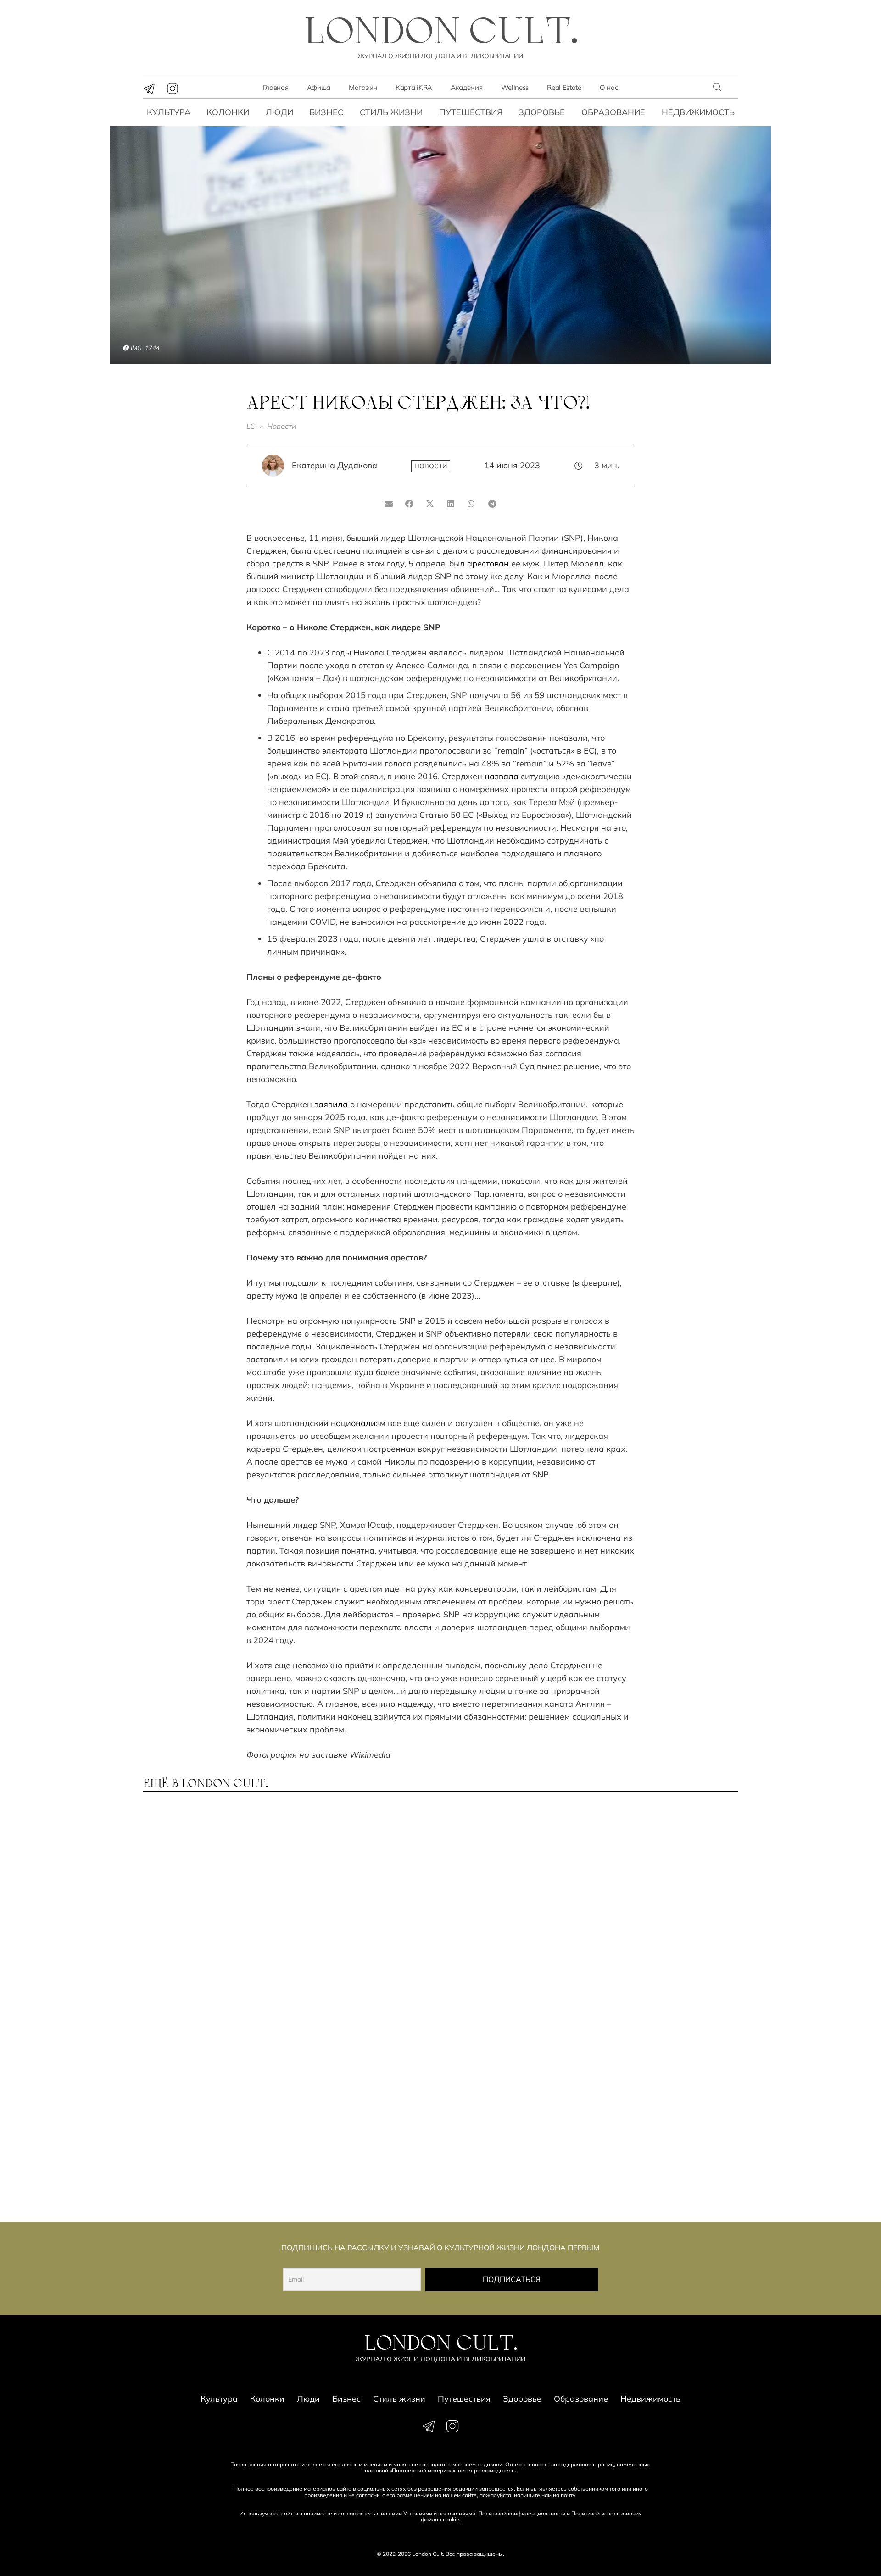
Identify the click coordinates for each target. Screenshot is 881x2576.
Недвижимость (698, 112)
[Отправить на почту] (389, 504)
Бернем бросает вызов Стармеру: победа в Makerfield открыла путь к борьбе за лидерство (209, 2028)
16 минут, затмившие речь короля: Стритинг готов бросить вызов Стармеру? (657, 2024)
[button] (717, 87)
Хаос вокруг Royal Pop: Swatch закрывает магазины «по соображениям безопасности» (364, 2028)
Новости (282, 426)
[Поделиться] (410, 504)
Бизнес (326, 112)
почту (568, 2495)
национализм (358, 1423)
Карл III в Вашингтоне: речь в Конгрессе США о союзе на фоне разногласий (513, 2153)
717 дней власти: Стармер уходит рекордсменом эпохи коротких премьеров (662, 1903)
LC (251, 426)
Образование (613, 112)
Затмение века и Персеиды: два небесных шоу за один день (209, 1903)
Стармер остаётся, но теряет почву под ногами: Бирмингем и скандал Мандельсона (665, 2157)
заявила (331, 1104)
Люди (279, 112)
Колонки (228, 112)
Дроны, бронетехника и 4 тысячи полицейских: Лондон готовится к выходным (505, 2028)
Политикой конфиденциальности (522, 2513)
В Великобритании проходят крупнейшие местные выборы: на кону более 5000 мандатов (364, 2157)
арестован (488, 563)
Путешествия (471, 112)
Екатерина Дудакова (335, 465)
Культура (169, 112)
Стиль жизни (391, 112)
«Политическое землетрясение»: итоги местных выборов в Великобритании (198, 2157)
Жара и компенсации (498, 1894)
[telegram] (149, 89)
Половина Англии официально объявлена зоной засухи (352, 1903)
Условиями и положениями (439, 2513)
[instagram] (173, 89)
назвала (502, 776)
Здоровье (542, 112)
